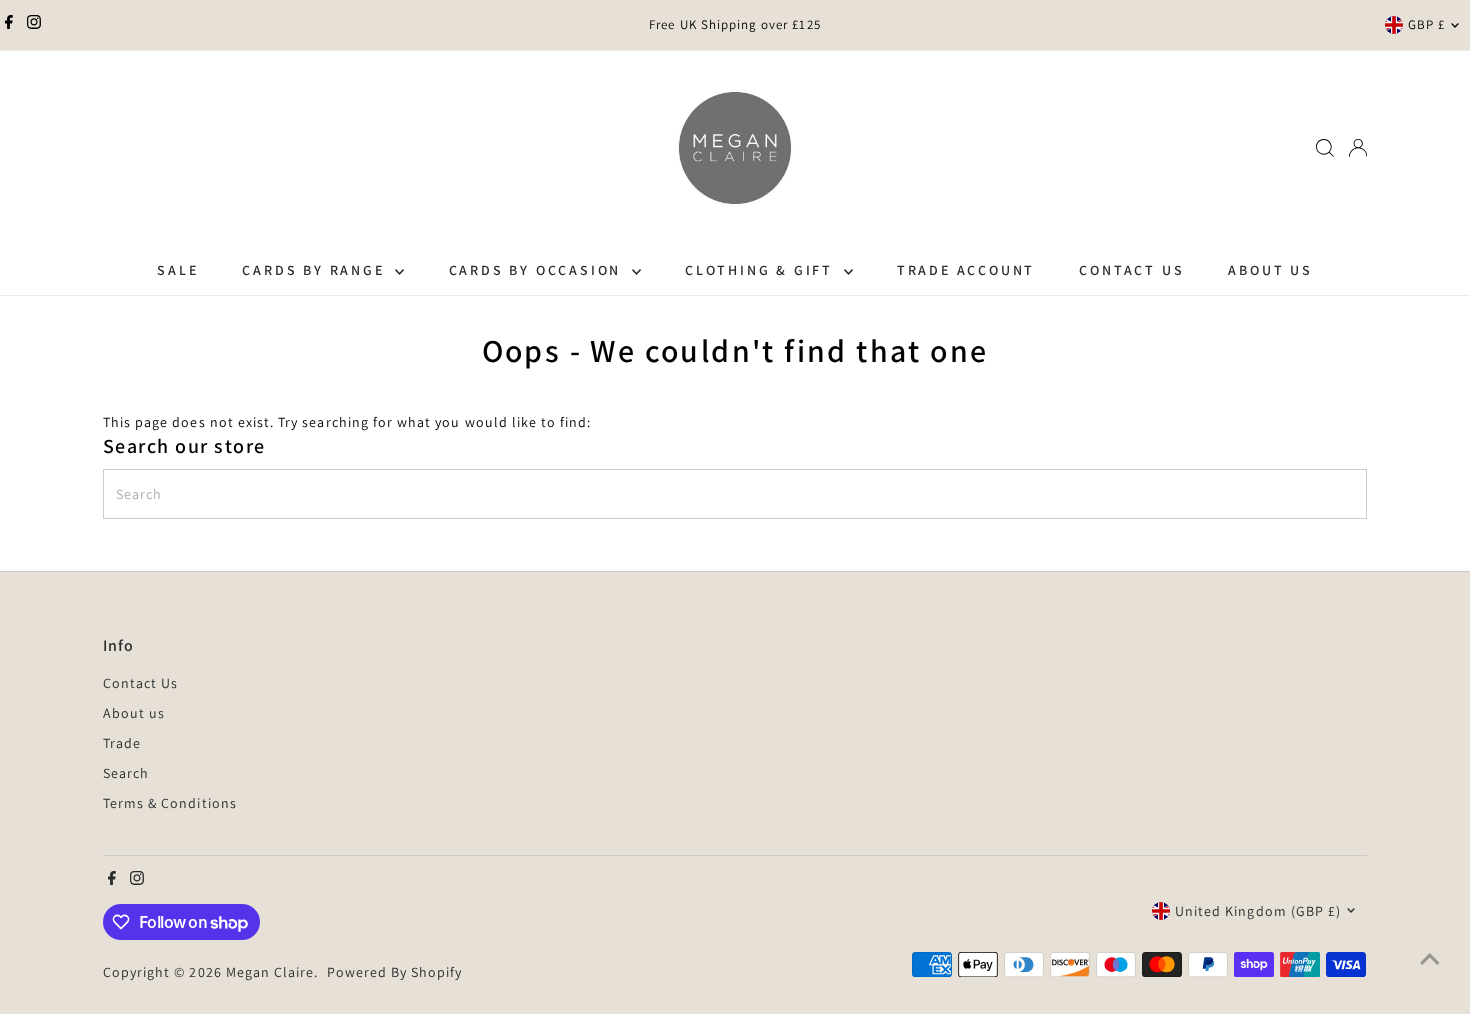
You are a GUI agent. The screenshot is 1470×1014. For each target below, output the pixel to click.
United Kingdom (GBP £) (1258, 911)
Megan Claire (270, 972)
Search (126, 773)
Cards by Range (316, 270)
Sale (177, 270)
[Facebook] (9, 25)
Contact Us (1131, 270)
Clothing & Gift (762, 270)
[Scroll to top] (1430, 959)
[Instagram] (34, 25)
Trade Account (966, 270)
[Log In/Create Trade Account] (1358, 148)
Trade (122, 743)
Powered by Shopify (395, 972)
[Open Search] (1325, 148)
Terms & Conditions (170, 803)
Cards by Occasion (538, 270)
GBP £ (1426, 24)
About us (134, 713)
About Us (1270, 270)
